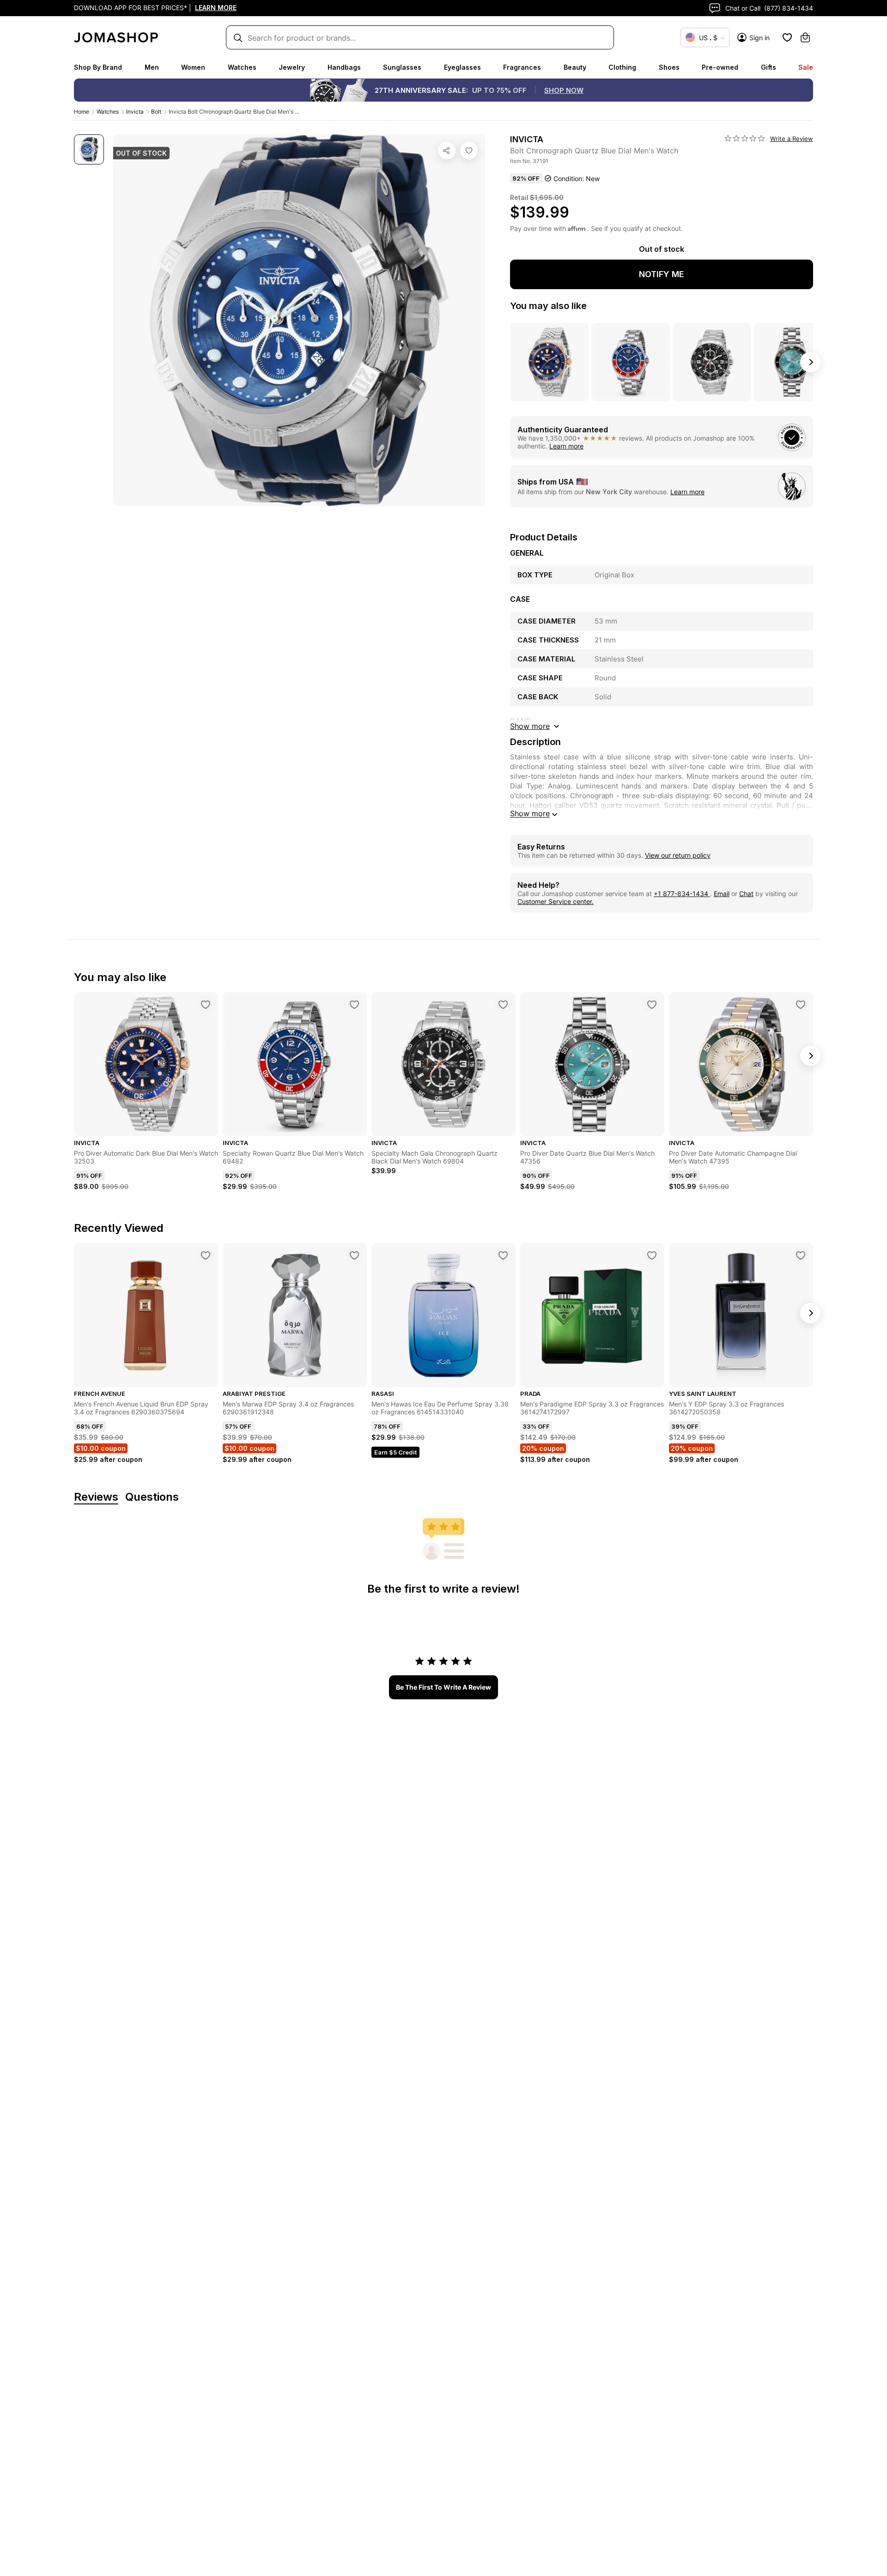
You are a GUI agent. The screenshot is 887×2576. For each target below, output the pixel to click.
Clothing (622, 67)
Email (722, 894)
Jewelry (292, 67)
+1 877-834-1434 (682, 894)
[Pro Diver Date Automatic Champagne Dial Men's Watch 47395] (801, 1005)
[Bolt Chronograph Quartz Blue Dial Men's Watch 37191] (469, 151)
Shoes (669, 67)
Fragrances (522, 67)
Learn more (566, 446)
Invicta (135, 112)
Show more (530, 813)
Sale (806, 67)
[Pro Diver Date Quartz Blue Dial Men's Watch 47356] (652, 1005)
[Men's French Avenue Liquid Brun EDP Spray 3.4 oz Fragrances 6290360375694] (206, 1255)
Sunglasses (402, 67)
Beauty (575, 67)
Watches (242, 67)
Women (193, 67)
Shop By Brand (98, 67)
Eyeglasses (462, 67)
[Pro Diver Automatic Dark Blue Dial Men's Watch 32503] (206, 1005)
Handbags (344, 67)
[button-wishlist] (787, 37)
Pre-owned (720, 67)
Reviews (96, 1497)
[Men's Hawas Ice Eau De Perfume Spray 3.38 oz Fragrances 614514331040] (503, 1255)
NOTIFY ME (662, 274)
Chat (746, 894)
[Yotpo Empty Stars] (745, 139)
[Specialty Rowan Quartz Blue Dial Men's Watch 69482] (354, 1005)
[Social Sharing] (447, 151)
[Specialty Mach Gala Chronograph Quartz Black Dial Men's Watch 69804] (503, 1005)
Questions (152, 1497)
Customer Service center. (556, 901)
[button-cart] (805, 37)
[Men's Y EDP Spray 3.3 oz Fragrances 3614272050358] (801, 1255)
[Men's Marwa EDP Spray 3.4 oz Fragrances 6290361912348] (354, 1255)
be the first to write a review (443, 1687)
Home (82, 112)
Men (152, 67)
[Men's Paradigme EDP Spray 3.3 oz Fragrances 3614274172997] (652, 1255)
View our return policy (678, 855)
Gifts (769, 67)
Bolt (156, 112)
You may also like (548, 306)
